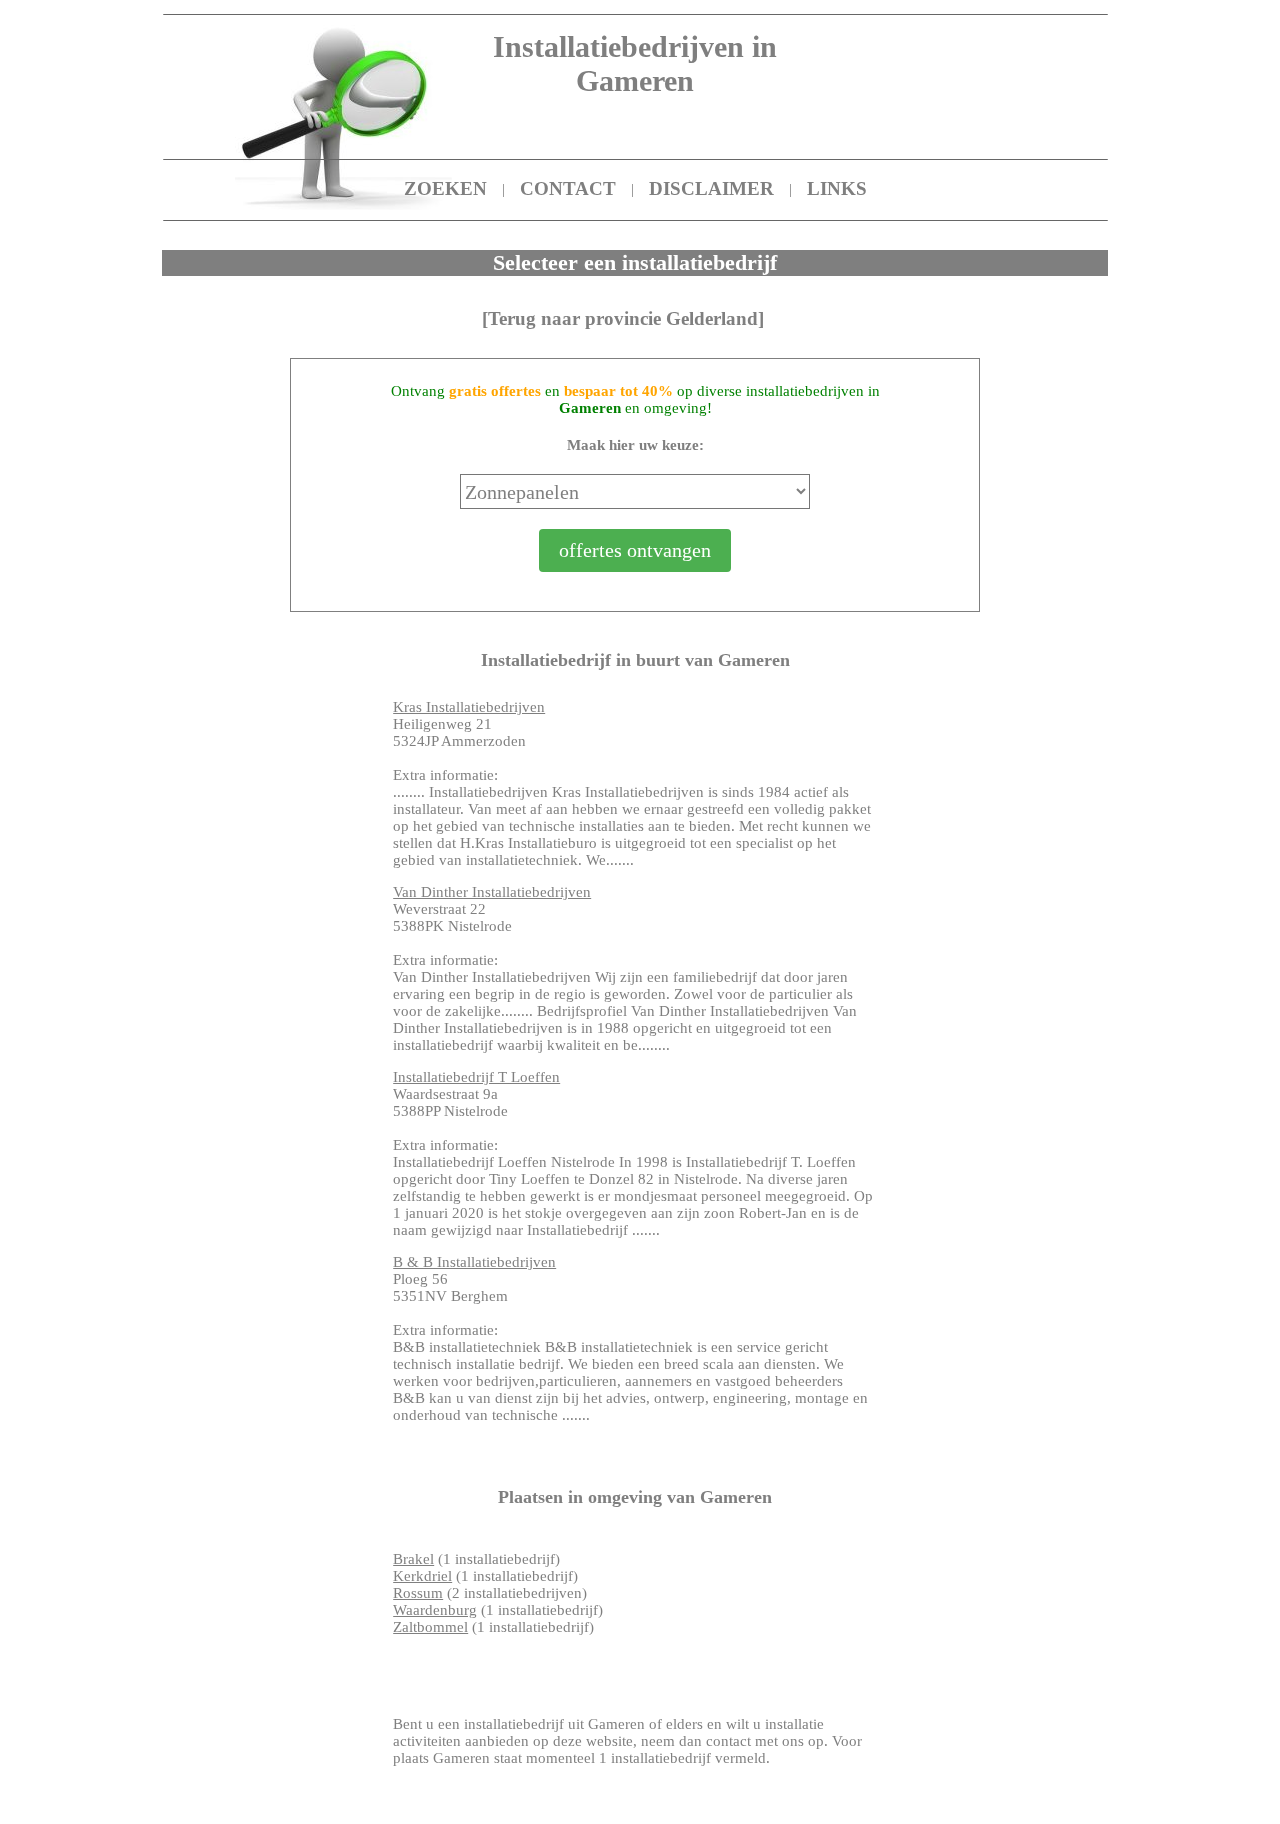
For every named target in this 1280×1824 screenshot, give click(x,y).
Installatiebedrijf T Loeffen (476, 1077)
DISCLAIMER (711, 188)
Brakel (413, 1559)
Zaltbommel (430, 1627)
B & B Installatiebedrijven (474, 1262)
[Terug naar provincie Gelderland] (623, 318)
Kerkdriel (422, 1576)
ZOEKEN (445, 188)
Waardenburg (435, 1610)
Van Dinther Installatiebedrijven (492, 892)
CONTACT (568, 188)
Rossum (418, 1593)
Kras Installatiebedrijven (469, 707)
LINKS (837, 188)
